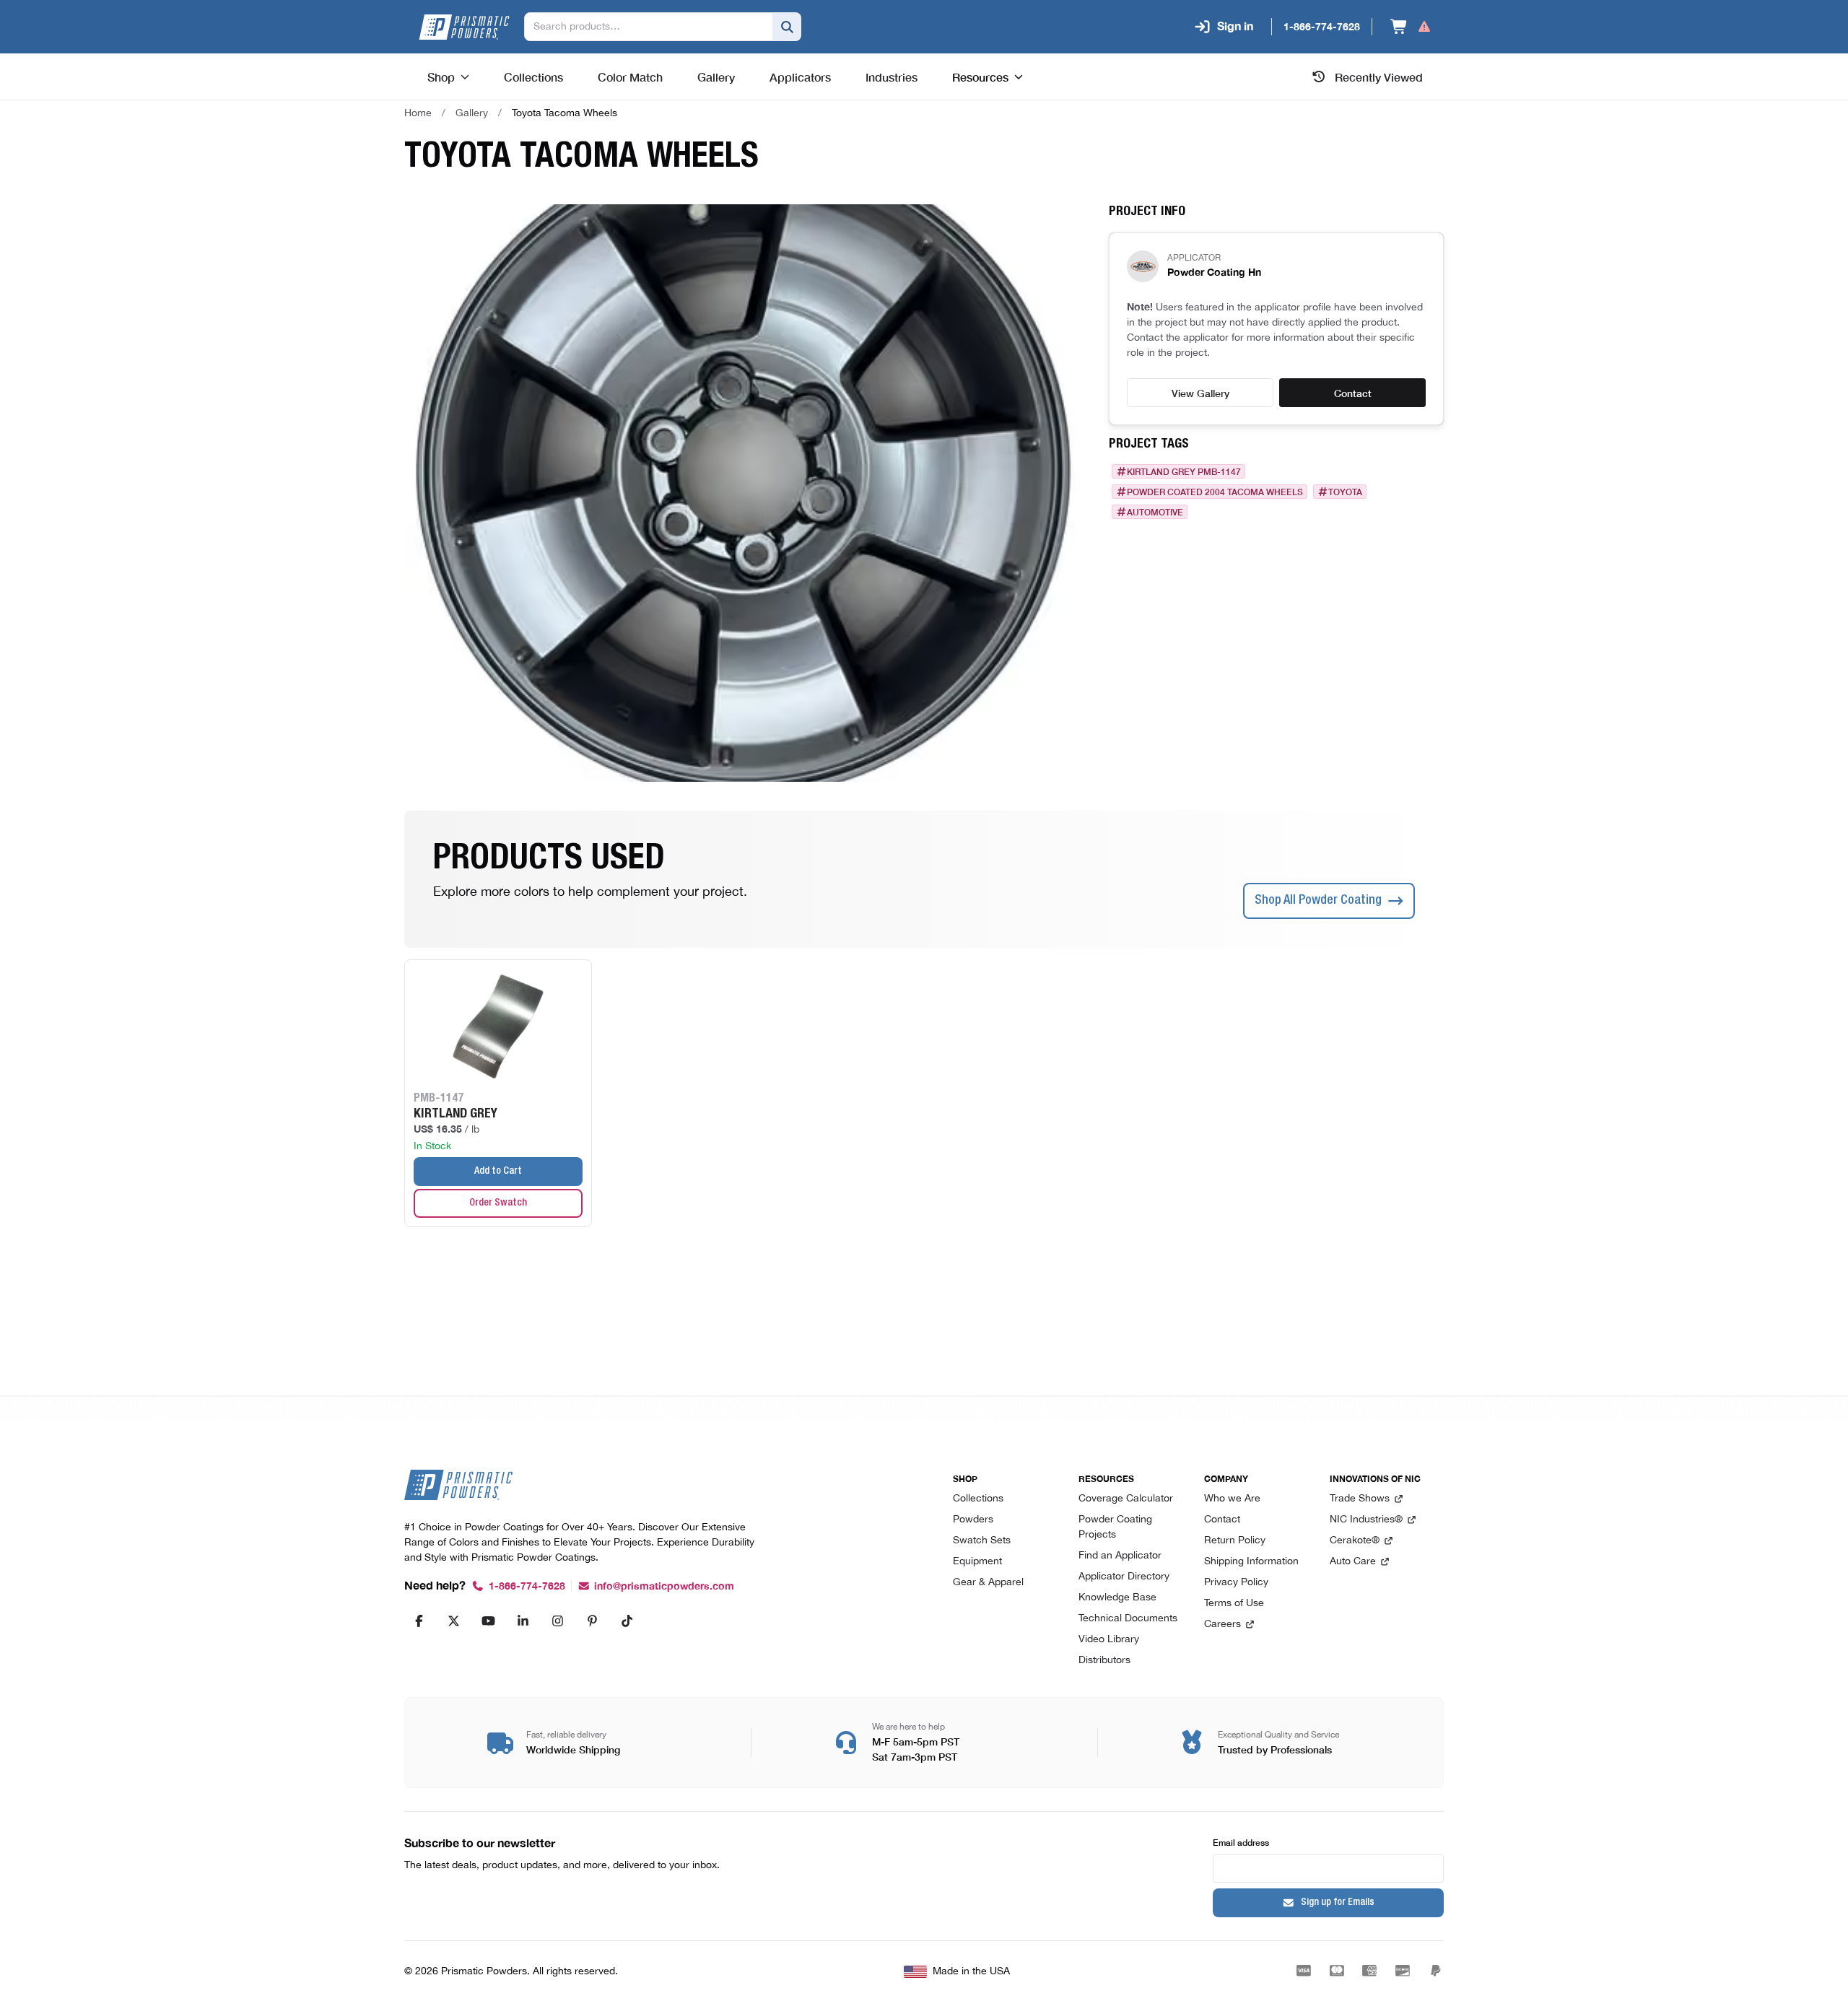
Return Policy (1235, 1541)
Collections (978, 1499)
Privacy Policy (1236, 1583)
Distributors (1104, 1661)
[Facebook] (419, 1621)
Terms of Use (1234, 1604)
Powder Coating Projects (1115, 1527)
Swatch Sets (982, 1541)
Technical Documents (1128, 1619)
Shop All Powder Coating (1318, 901)
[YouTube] (488, 1621)
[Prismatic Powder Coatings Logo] (464, 27)
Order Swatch (498, 1203)
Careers (1222, 1625)
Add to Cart (498, 1172)
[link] (565, 113)
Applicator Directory (1124, 1577)
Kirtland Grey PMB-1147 (1184, 471)
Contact (1353, 393)
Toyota (1345, 492)
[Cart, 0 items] (1411, 27)
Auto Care (1353, 1562)
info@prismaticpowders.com (664, 1586)
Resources (980, 77)
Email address (1241, 1842)
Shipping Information (1251, 1562)
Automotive (1155, 512)
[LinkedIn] (523, 1621)
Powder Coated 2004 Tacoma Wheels (1215, 492)
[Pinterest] (592, 1621)
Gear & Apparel (988, 1583)
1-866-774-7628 (527, 1586)
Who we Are (1232, 1499)
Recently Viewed (1379, 77)
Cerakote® (1355, 1541)
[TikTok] (627, 1621)
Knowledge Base (1117, 1598)
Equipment (977, 1562)
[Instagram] (557, 1621)
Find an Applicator (1120, 1556)
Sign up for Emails (1338, 1903)
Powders (973, 1520)
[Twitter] (453, 1621)
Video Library (1109, 1640)
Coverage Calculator (1126, 1499)
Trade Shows (1360, 1499)
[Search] (787, 27)
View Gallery (1200, 393)
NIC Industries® (1366, 1520)
